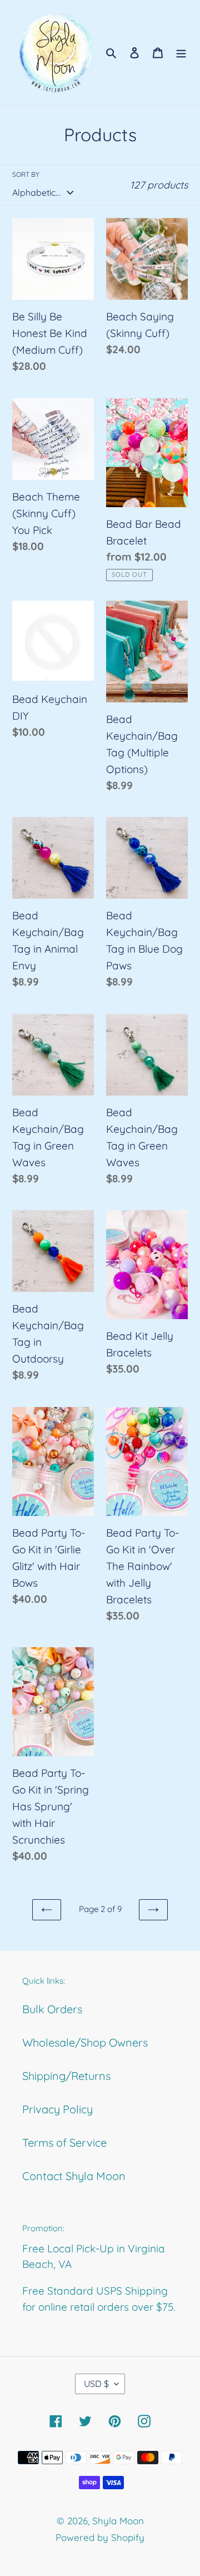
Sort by (26, 174)
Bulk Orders (52, 2009)
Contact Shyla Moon (74, 2176)
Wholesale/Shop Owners (85, 2042)
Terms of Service (64, 2142)
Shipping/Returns (66, 2076)
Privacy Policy (57, 2109)
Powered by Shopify (100, 2537)
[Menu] (181, 52)
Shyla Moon (118, 2521)
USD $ (96, 2384)
